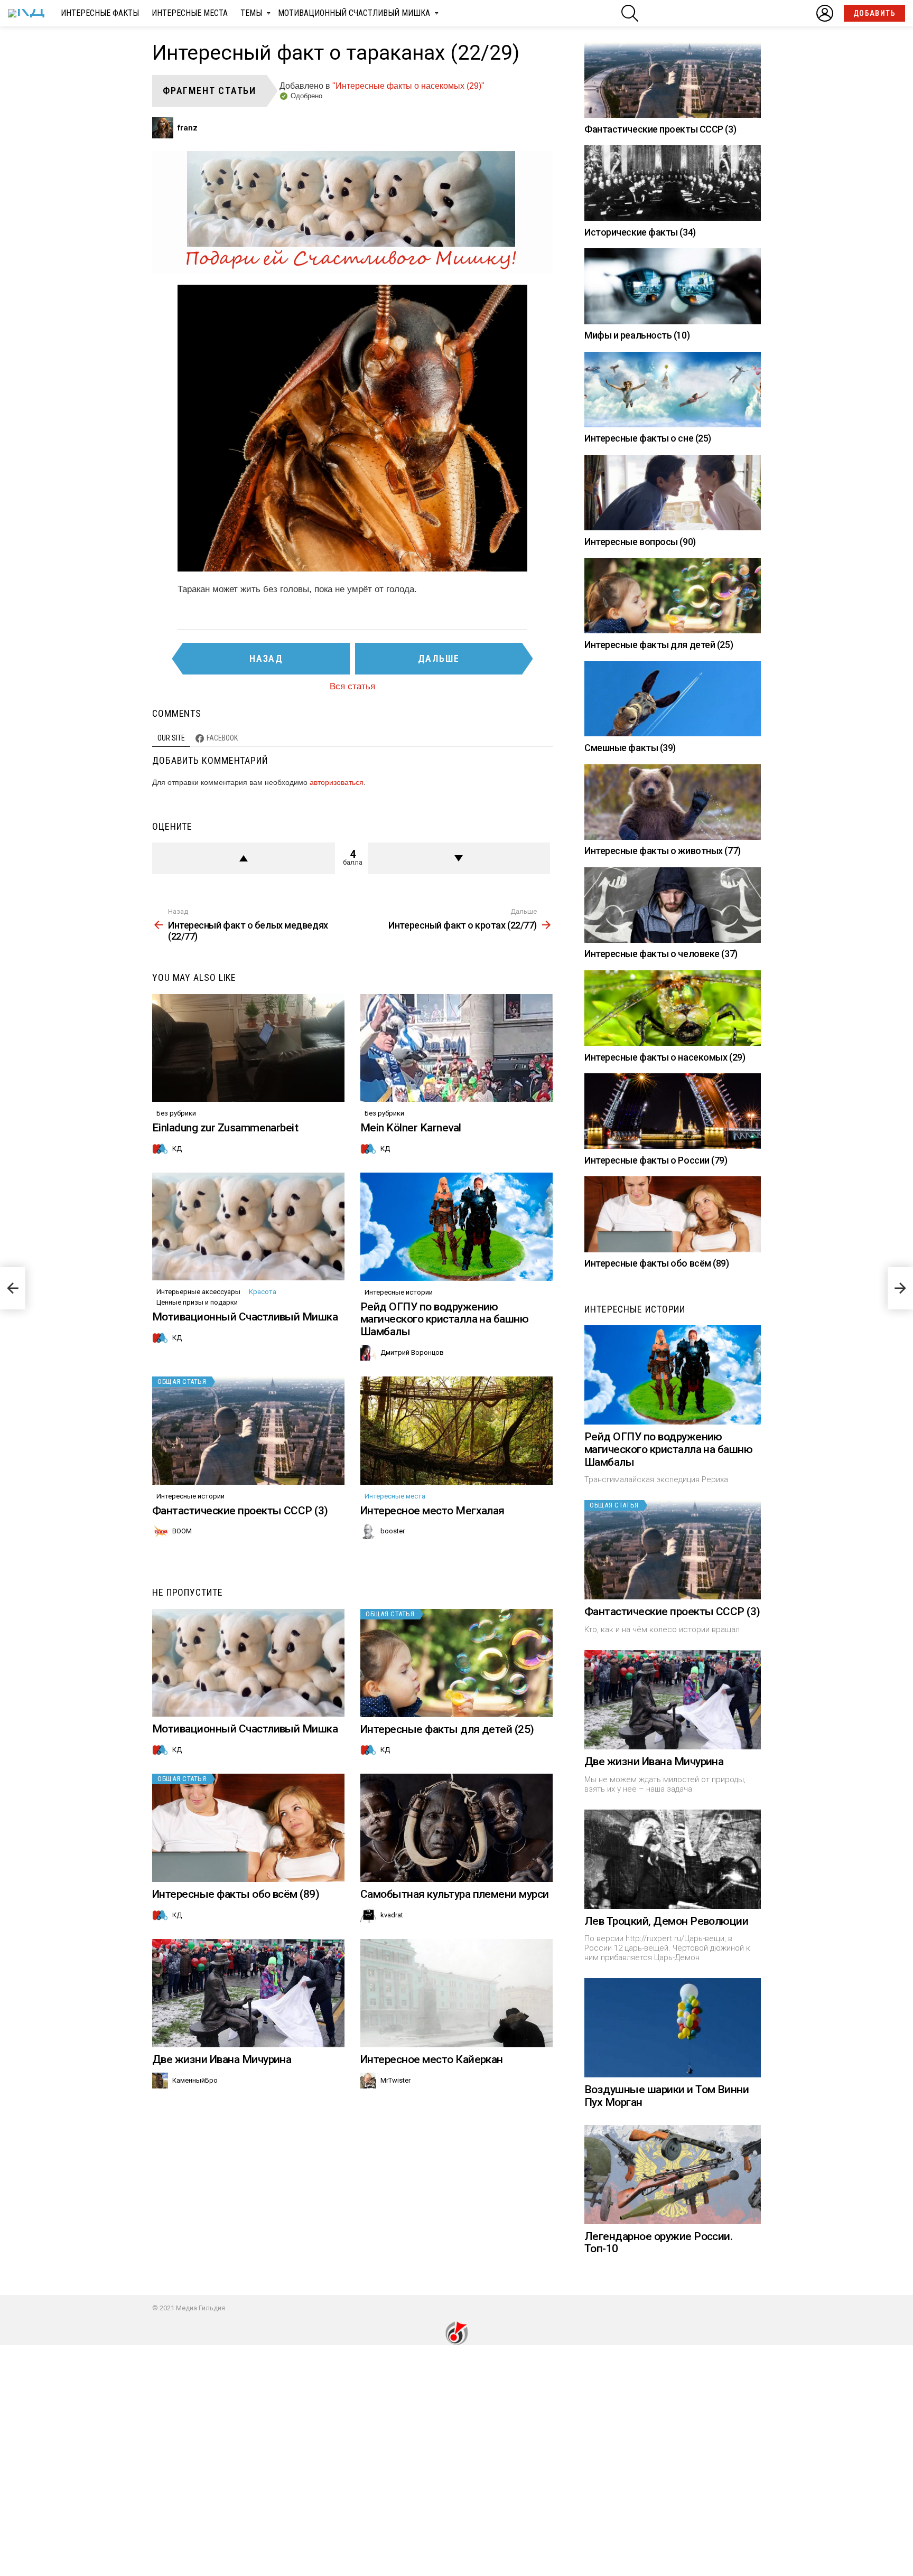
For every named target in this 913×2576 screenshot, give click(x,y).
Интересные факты (100, 13)
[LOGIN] (825, 13)
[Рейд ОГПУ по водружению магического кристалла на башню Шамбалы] (456, 1227)
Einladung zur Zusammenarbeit (225, 1128)
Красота (263, 1292)
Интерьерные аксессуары (198, 1292)
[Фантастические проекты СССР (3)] (248, 1431)
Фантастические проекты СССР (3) (240, 1511)
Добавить (874, 13)
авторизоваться (337, 782)
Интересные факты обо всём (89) (236, 1894)
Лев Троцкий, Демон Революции (666, 1921)
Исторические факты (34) (640, 232)
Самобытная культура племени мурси (455, 1894)
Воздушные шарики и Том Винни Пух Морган (667, 2096)
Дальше (439, 658)
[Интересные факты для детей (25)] (456, 1663)
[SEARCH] (630, 13)
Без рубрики (176, 1113)
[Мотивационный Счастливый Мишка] (248, 1227)
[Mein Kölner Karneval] (456, 1048)
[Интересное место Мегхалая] (456, 1431)
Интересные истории (399, 1292)
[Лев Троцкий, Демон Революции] (673, 1859)
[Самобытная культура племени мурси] (456, 1828)
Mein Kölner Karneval (411, 1128)
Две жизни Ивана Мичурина (222, 2059)
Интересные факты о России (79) (656, 1160)
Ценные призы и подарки (197, 1302)
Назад (266, 658)
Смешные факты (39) (630, 748)
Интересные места (190, 13)
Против (459, 858)
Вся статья (352, 686)
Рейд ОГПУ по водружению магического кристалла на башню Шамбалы (444, 1319)
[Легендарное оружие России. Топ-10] (673, 2175)
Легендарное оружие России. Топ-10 (658, 2243)
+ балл (244, 858)
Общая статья (182, 1381)
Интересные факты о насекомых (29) (665, 1057)
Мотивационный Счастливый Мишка (354, 13)
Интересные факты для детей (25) (447, 1729)
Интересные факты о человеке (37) (661, 954)
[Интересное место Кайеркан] (456, 1993)
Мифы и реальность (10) (637, 335)
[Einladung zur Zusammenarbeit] (248, 1048)
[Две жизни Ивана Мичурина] (248, 1993)
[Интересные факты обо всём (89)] (248, 1828)
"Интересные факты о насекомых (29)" (408, 86)
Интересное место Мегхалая (432, 1511)
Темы (251, 13)
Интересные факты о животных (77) (663, 851)
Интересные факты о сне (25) (648, 438)
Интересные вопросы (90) (640, 542)
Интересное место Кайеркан (432, 2059)
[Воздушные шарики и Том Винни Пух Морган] (673, 2028)
